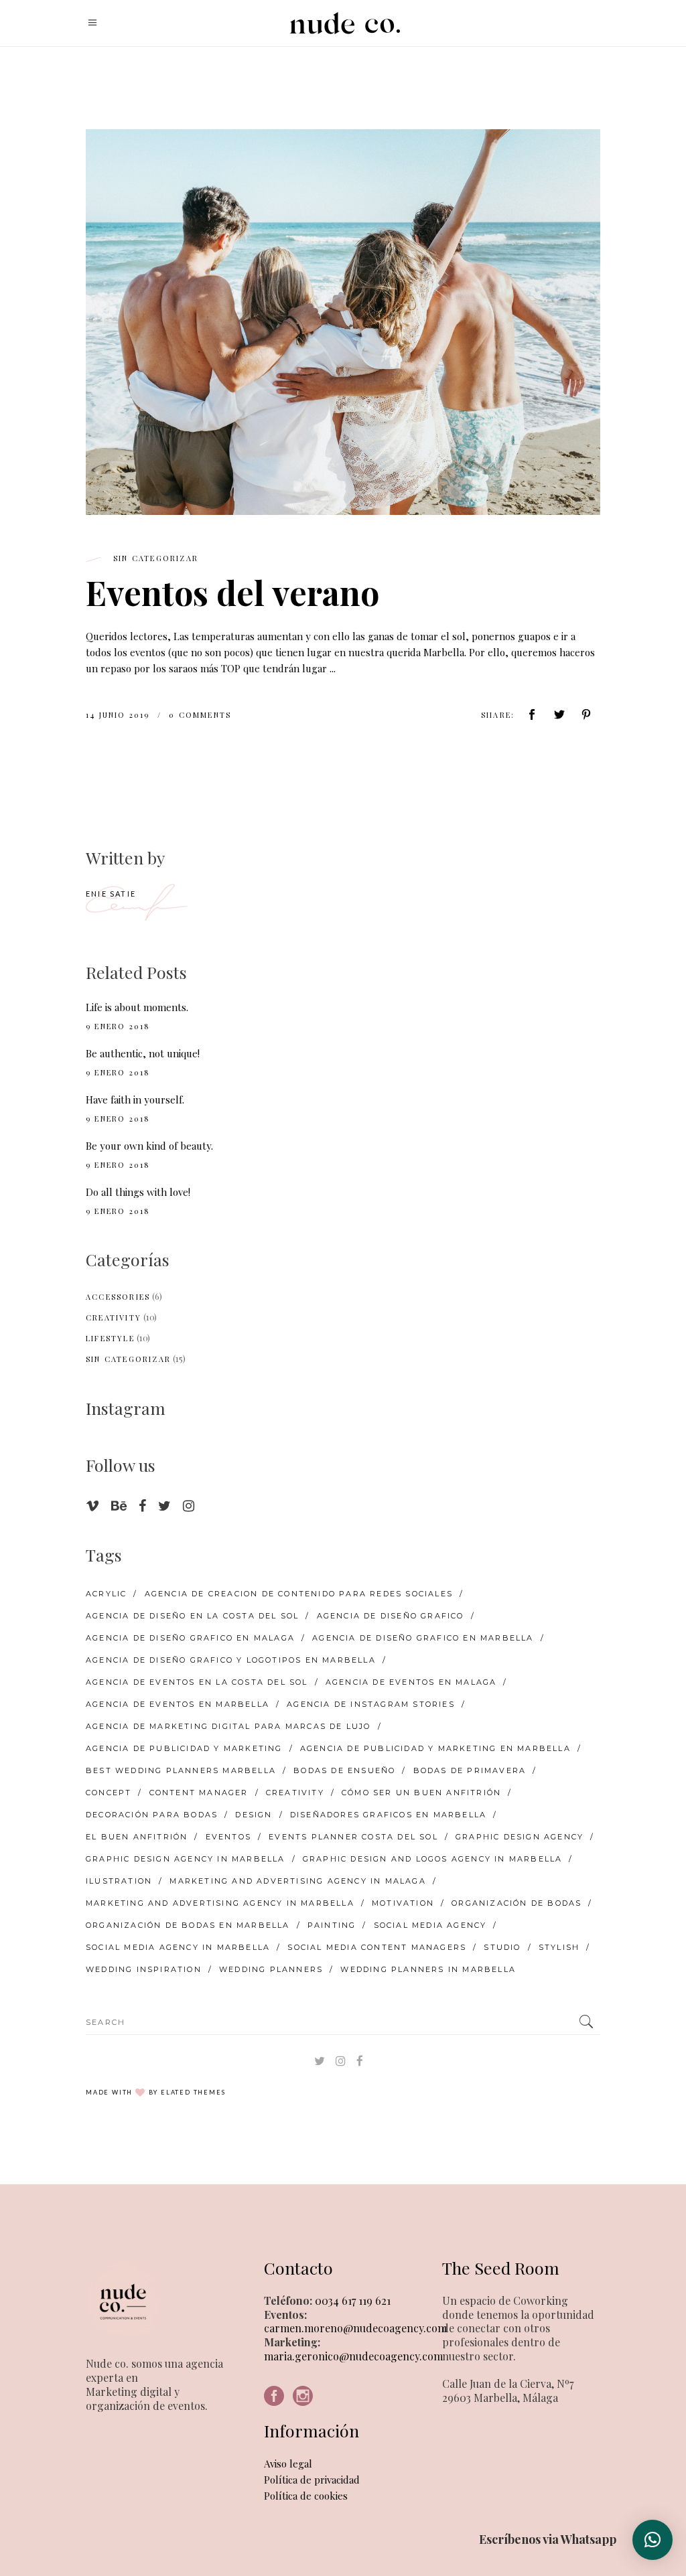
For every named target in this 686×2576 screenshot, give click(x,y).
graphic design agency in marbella (186, 1859)
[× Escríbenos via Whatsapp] (653, 2540)
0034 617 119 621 (351, 2300)
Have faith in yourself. (135, 1100)
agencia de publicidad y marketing (184, 1748)
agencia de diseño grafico (391, 1616)
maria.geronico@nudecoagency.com (353, 2356)
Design (254, 1815)
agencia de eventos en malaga (411, 1682)
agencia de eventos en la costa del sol (197, 1682)
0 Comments (200, 715)
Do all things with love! (138, 1192)
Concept (109, 1793)
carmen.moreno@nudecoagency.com (355, 2328)
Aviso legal (288, 2464)
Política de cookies (306, 2496)
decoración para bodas (152, 1815)
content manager (199, 1793)
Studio (502, 1947)
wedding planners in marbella (428, 1969)
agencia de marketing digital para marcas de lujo (228, 1726)
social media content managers (377, 1947)
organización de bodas (517, 1903)
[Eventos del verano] (343, 322)
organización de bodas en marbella (188, 1925)
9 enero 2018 (118, 1026)
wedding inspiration (144, 1969)
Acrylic (106, 1594)
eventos (228, 1837)
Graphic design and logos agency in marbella (433, 1859)
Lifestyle (110, 1338)
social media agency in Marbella (178, 1947)
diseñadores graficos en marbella (388, 1815)
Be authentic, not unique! (143, 1053)
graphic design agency (520, 1837)
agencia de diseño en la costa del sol (192, 1616)
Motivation (403, 1903)
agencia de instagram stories (371, 1704)
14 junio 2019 (120, 715)
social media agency (430, 1925)
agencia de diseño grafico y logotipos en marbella (231, 1660)
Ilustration (119, 1881)
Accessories (118, 1297)
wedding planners (271, 1969)
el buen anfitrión (137, 1837)
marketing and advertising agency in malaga (297, 1881)
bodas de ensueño (344, 1770)
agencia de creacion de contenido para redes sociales (299, 1594)
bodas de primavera (470, 1770)
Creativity (114, 1317)
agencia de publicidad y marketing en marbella (435, 1748)
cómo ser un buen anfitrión (421, 1793)
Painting (332, 1925)
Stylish (559, 1947)
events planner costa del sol (353, 1837)
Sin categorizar (156, 558)
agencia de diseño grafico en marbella (423, 1638)
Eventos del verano (232, 592)
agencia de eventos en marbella (178, 1704)
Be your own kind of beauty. (149, 1146)
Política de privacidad (312, 2480)
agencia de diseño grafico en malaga (190, 1638)
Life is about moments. (137, 1007)
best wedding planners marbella (181, 1770)
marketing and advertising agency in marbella (220, 1903)
